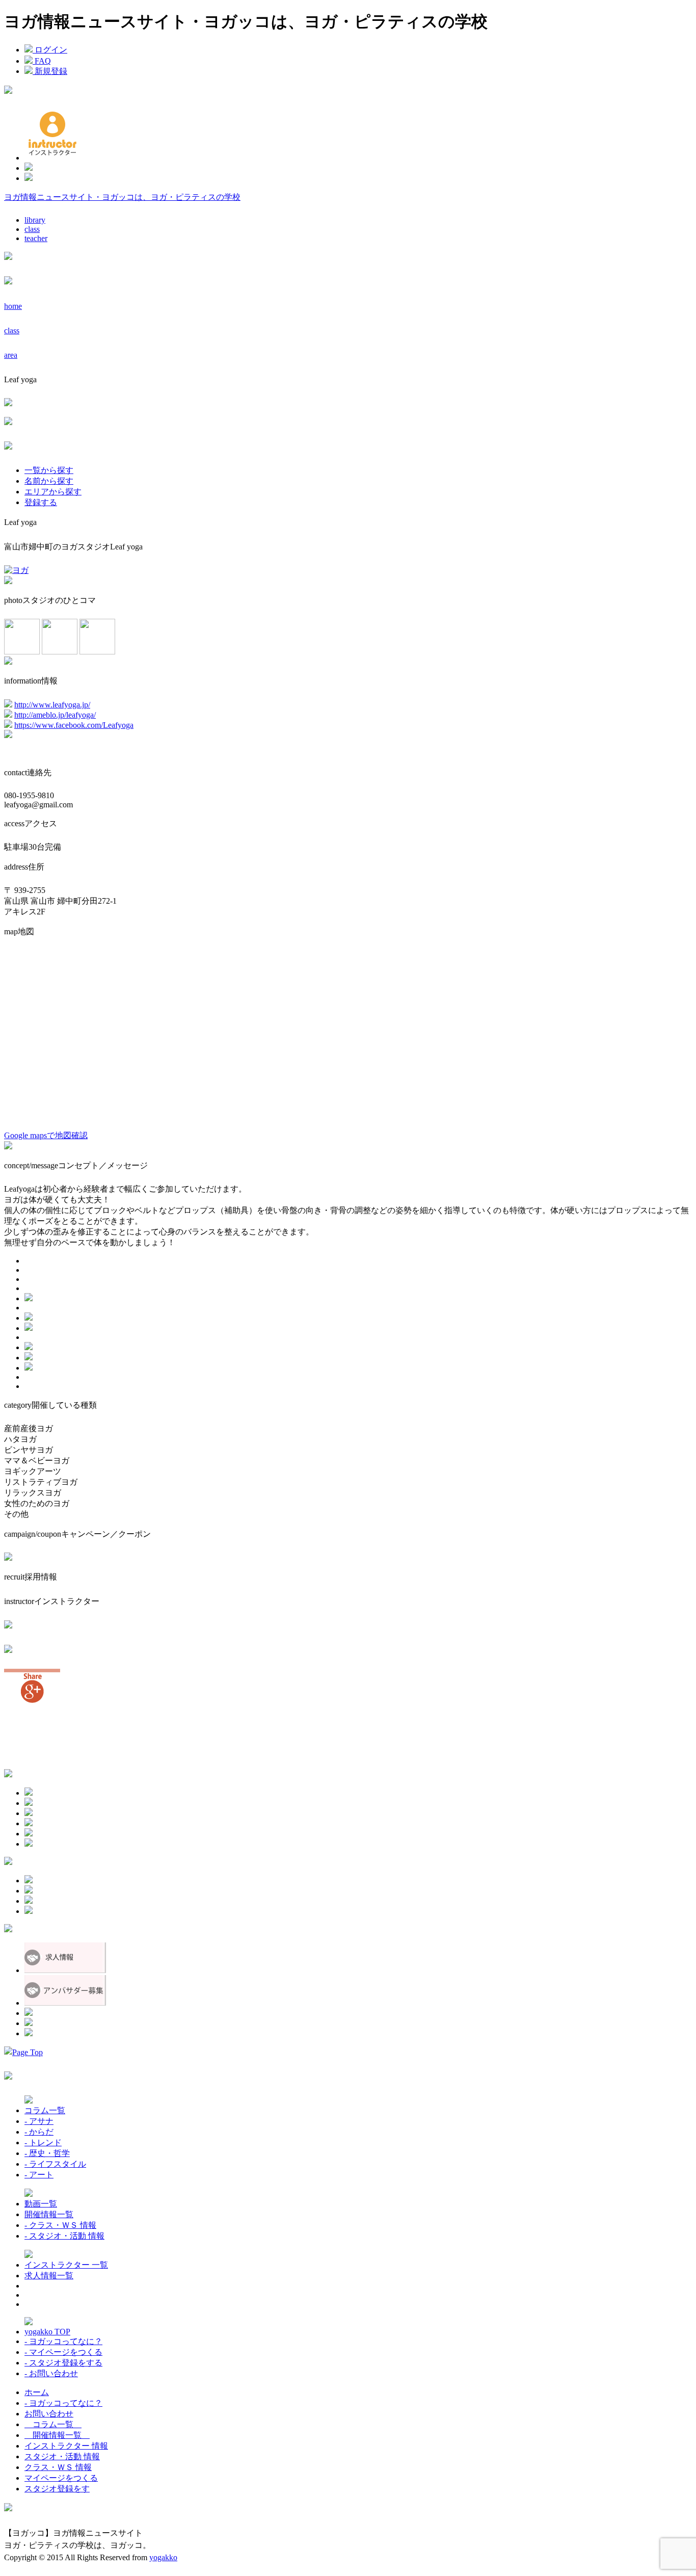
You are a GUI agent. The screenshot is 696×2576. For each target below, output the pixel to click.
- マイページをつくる (63, 2352)
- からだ (39, 2132)
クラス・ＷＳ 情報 (58, 2467)
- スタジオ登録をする (63, 2363)
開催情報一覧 (49, 2214)
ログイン (50, 50)
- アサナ (39, 2121)
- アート (39, 2175)
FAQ (42, 61)
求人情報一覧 (49, 2276)
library (35, 220)
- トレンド (43, 2143)
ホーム (37, 2392)
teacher (36, 238)
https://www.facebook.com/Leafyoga (74, 725)
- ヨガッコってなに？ (63, 2341)
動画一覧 (41, 2204)
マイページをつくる (61, 2478)
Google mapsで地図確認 (46, 1135)
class (32, 229)
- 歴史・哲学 (47, 2153)
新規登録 (50, 71)
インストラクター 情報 (66, 2446)
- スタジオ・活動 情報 (64, 2236)
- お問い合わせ (51, 2373)
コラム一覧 (45, 2110)
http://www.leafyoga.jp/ (52, 705)
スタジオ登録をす (57, 2489)
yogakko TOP (47, 2332)
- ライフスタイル (55, 2164)
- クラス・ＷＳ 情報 (60, 2225)
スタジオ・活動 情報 (62, 2456)
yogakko (163, 2557)
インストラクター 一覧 (66, 2265)
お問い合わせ (49, 2414)
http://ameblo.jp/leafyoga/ (55, 715)
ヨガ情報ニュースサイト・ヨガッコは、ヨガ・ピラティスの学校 (122, 197)
